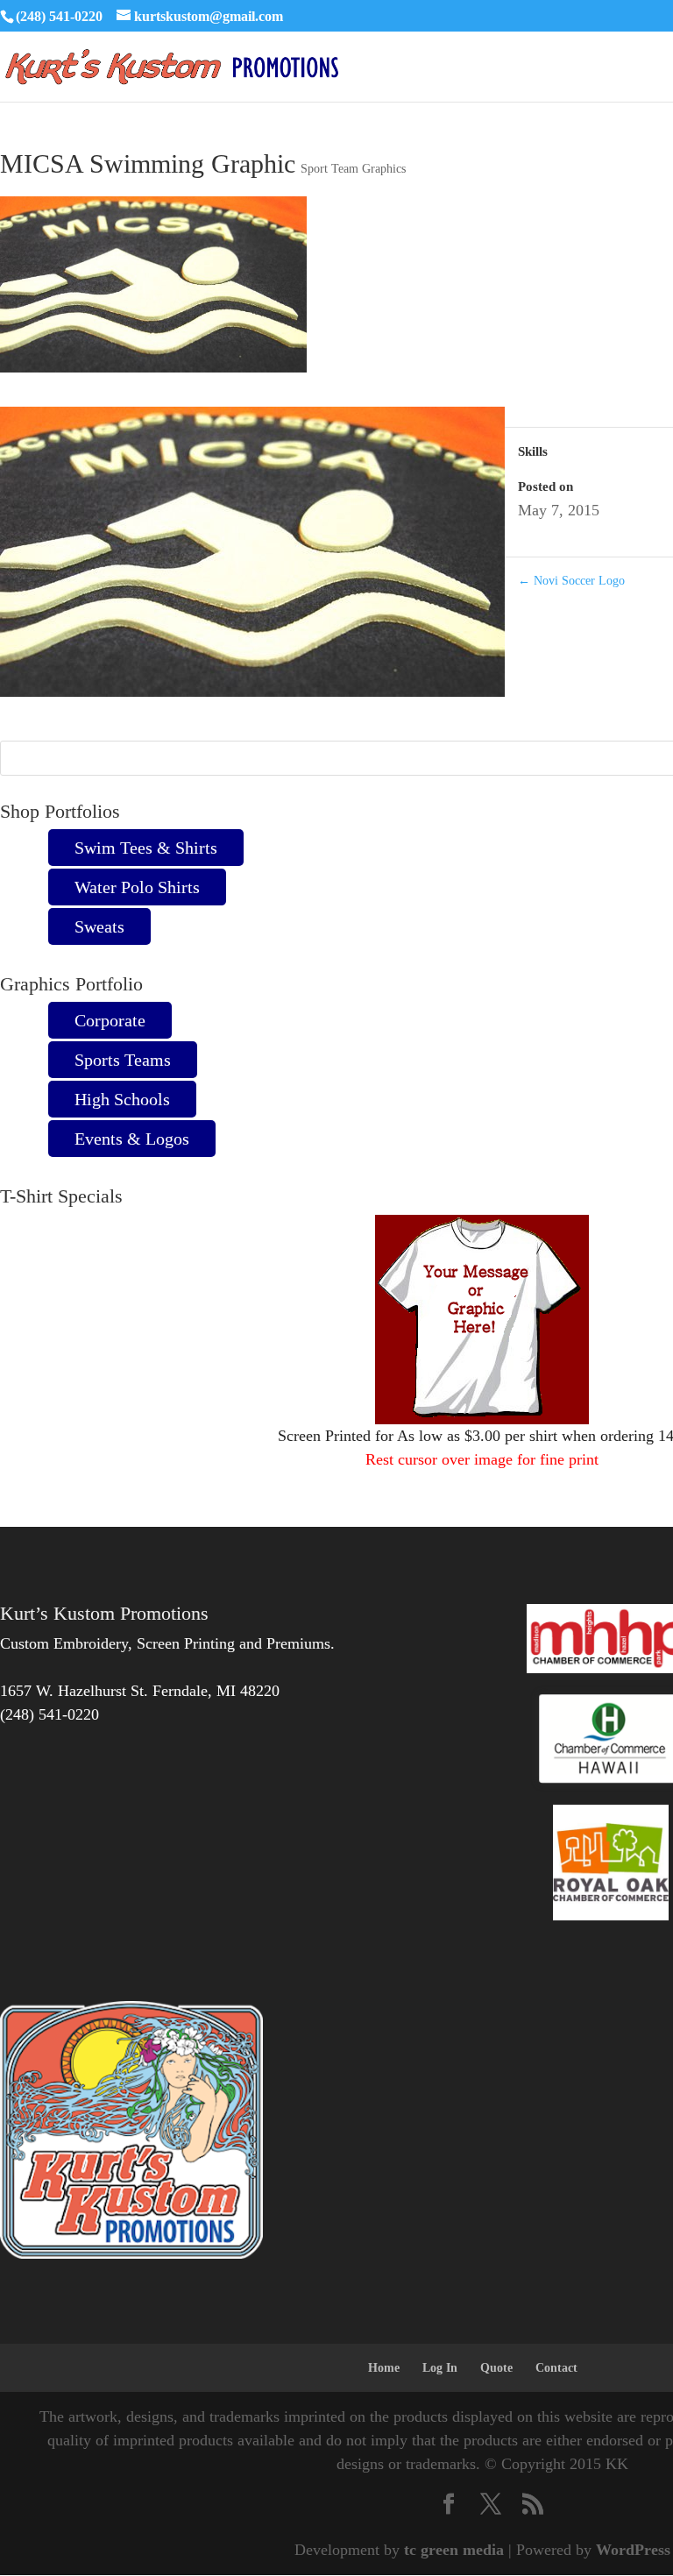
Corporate (110, 1020)
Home (384, 2368)
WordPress (633, 2550)
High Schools (122, 1099)
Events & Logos (132, 1139)
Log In (440, 2368)
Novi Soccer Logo (571, 581)
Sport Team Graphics (353, 169)
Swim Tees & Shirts (146, 848)
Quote (496, 2368)
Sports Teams (123, 1060)
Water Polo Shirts (137, 887)
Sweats (99, 926)
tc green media (454, 2550)
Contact (556, 2368)
